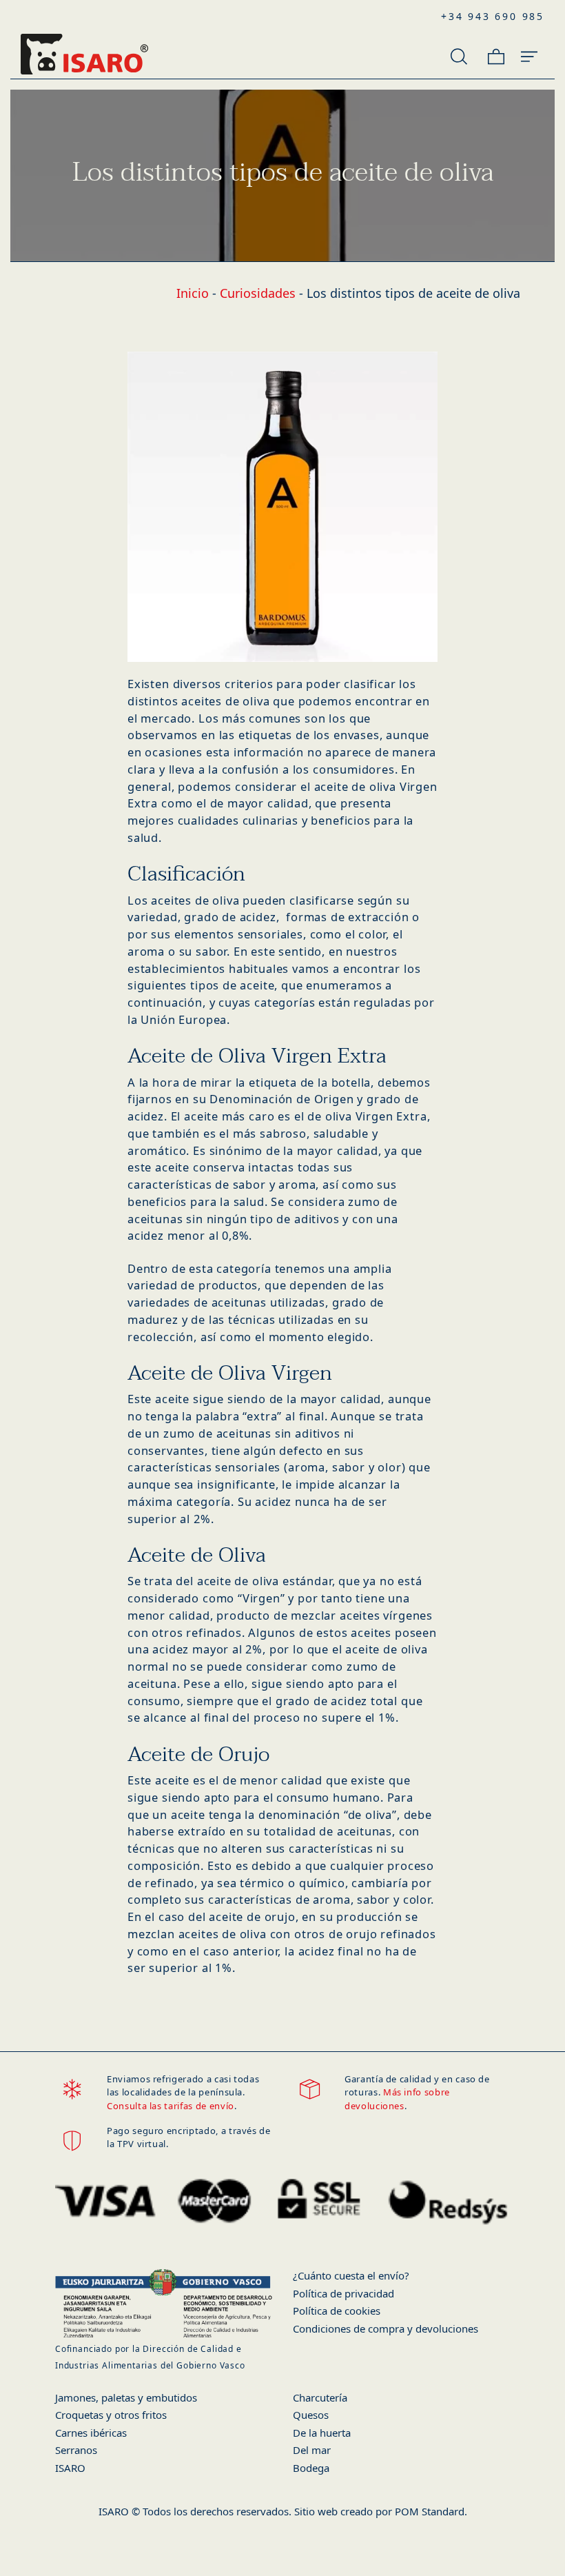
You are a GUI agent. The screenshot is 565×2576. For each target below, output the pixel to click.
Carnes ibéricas (91, 2433)
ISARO (70, 2468)
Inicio (193, 293)
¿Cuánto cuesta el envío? (351, 2275)
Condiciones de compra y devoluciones (386, 2328)
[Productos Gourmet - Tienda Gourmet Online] (164, 54)
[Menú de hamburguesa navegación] (529, 54)
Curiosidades (258, 293)
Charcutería (320, 2397)
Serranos (76, 2450)
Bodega (311, 2468)
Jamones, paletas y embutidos (126, 2397)
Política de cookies (337, 2311)
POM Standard (430, 2511)
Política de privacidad (343, 2293)
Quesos (311, 2415)
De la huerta (322, 2433)
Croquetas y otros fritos (111, 2415)
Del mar (312, 2450)
